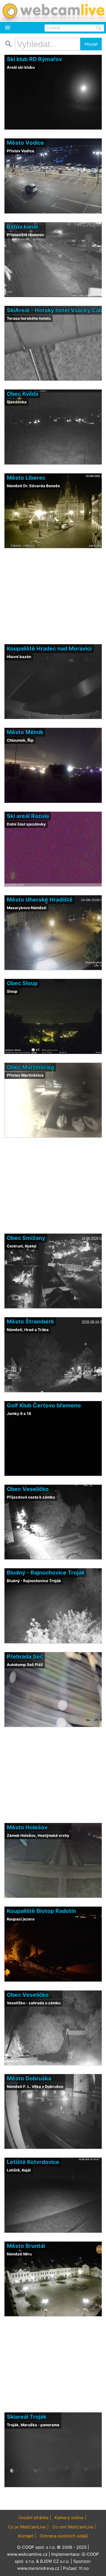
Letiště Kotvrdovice (33, 2162)
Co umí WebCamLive (73, 2527)
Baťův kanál (22, 227)
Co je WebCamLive (27, 2527)
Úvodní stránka (33, 2518)
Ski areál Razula (28, 816)
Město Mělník (25, 732)
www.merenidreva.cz (38, 2568)
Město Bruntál (26, 2246)
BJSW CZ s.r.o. (55, 2561)
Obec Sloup (22, 983)
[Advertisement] (53, 2499)
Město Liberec (26, 478)
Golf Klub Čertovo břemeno (44, 1405)
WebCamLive (53, 11)
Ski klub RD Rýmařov (34, 59)
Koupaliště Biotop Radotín (41, 1911)
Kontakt (26, 2536)
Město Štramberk (30, 1321)
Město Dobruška (29, 2078)
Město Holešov (27, 1827)
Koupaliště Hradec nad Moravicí (49, 649)
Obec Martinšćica (30, 1067)
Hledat (91, 44)
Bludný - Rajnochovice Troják (46, 1573)
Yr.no (84, 2568)
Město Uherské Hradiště (40, 900)
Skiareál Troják (27, 2417)
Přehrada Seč (25, 1656)
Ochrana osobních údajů (64, 2536)
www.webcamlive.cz (27, 2554)
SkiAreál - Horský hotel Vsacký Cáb (55, 310)
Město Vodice (25, 143)
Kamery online (69, 2518)
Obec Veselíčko (28, 1489)
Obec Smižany (26, 1238)
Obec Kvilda (22, 394)
